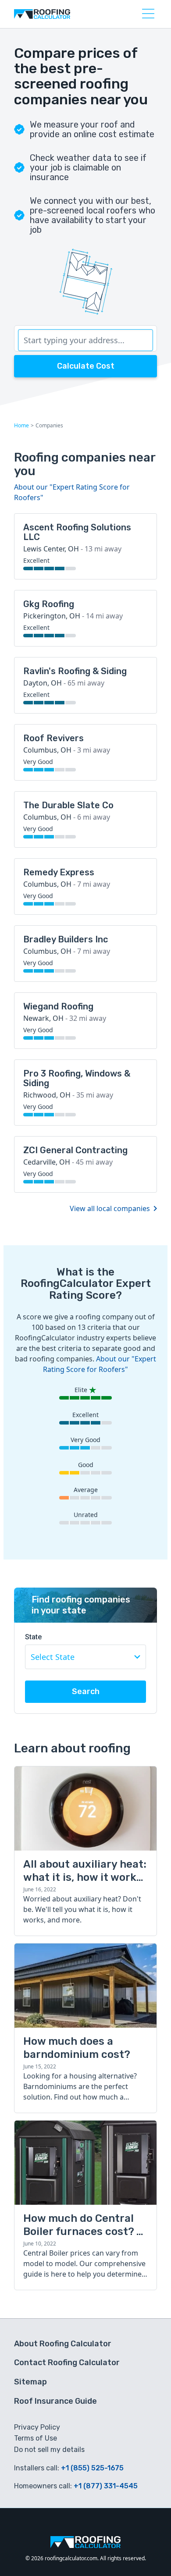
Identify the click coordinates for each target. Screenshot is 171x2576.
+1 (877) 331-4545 (106, 2486)
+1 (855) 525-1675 (92, 2468)
